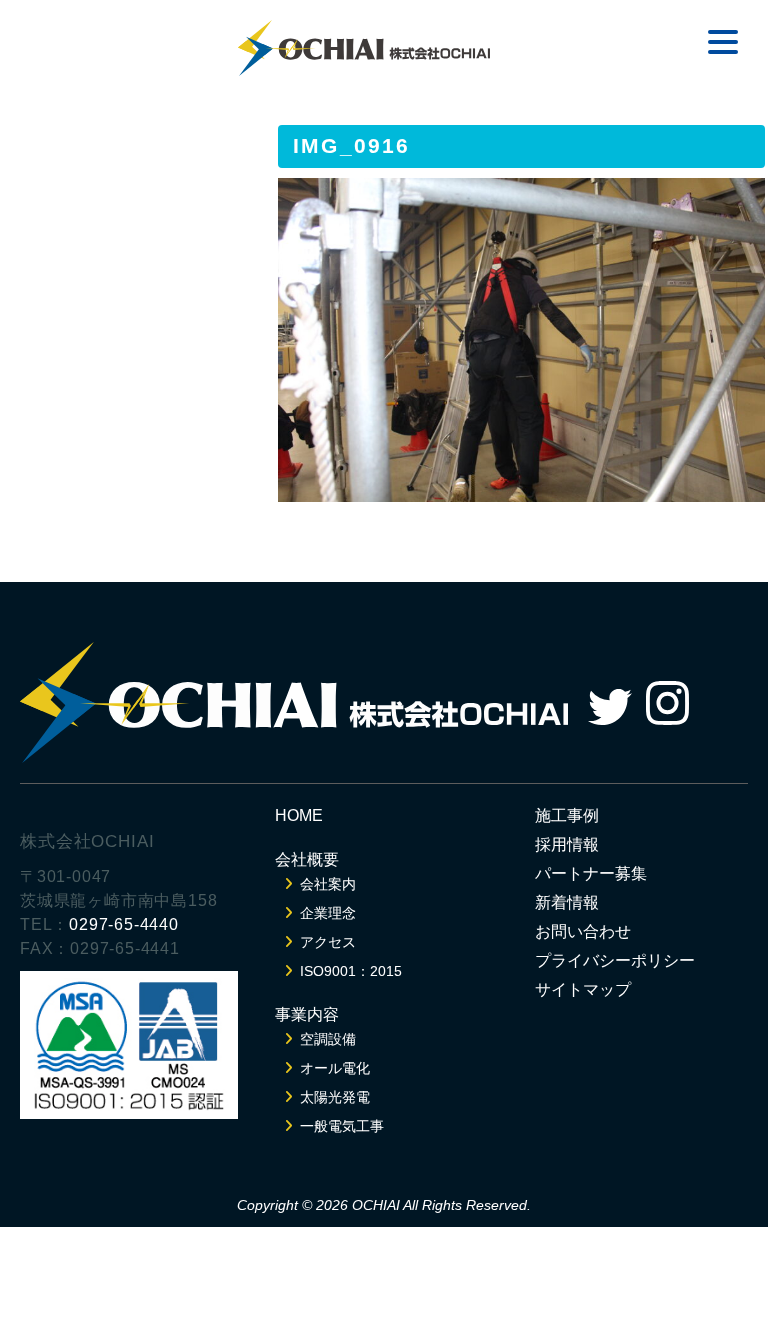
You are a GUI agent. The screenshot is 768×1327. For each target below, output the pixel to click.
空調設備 (328, 1039)
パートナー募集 (591, 873)
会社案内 (328, 884)
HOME (299, 815)
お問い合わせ (583, 931)
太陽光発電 (335, 1097)
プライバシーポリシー (615, 960)
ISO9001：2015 (351, 971)
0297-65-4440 (124, 924)
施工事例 (567, 815)
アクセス (328, 942)
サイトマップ (583, 989)
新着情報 (567, 902)
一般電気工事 (342, 1126)
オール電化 (335, 1068)
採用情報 (567, 844)
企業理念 (328, 913)
